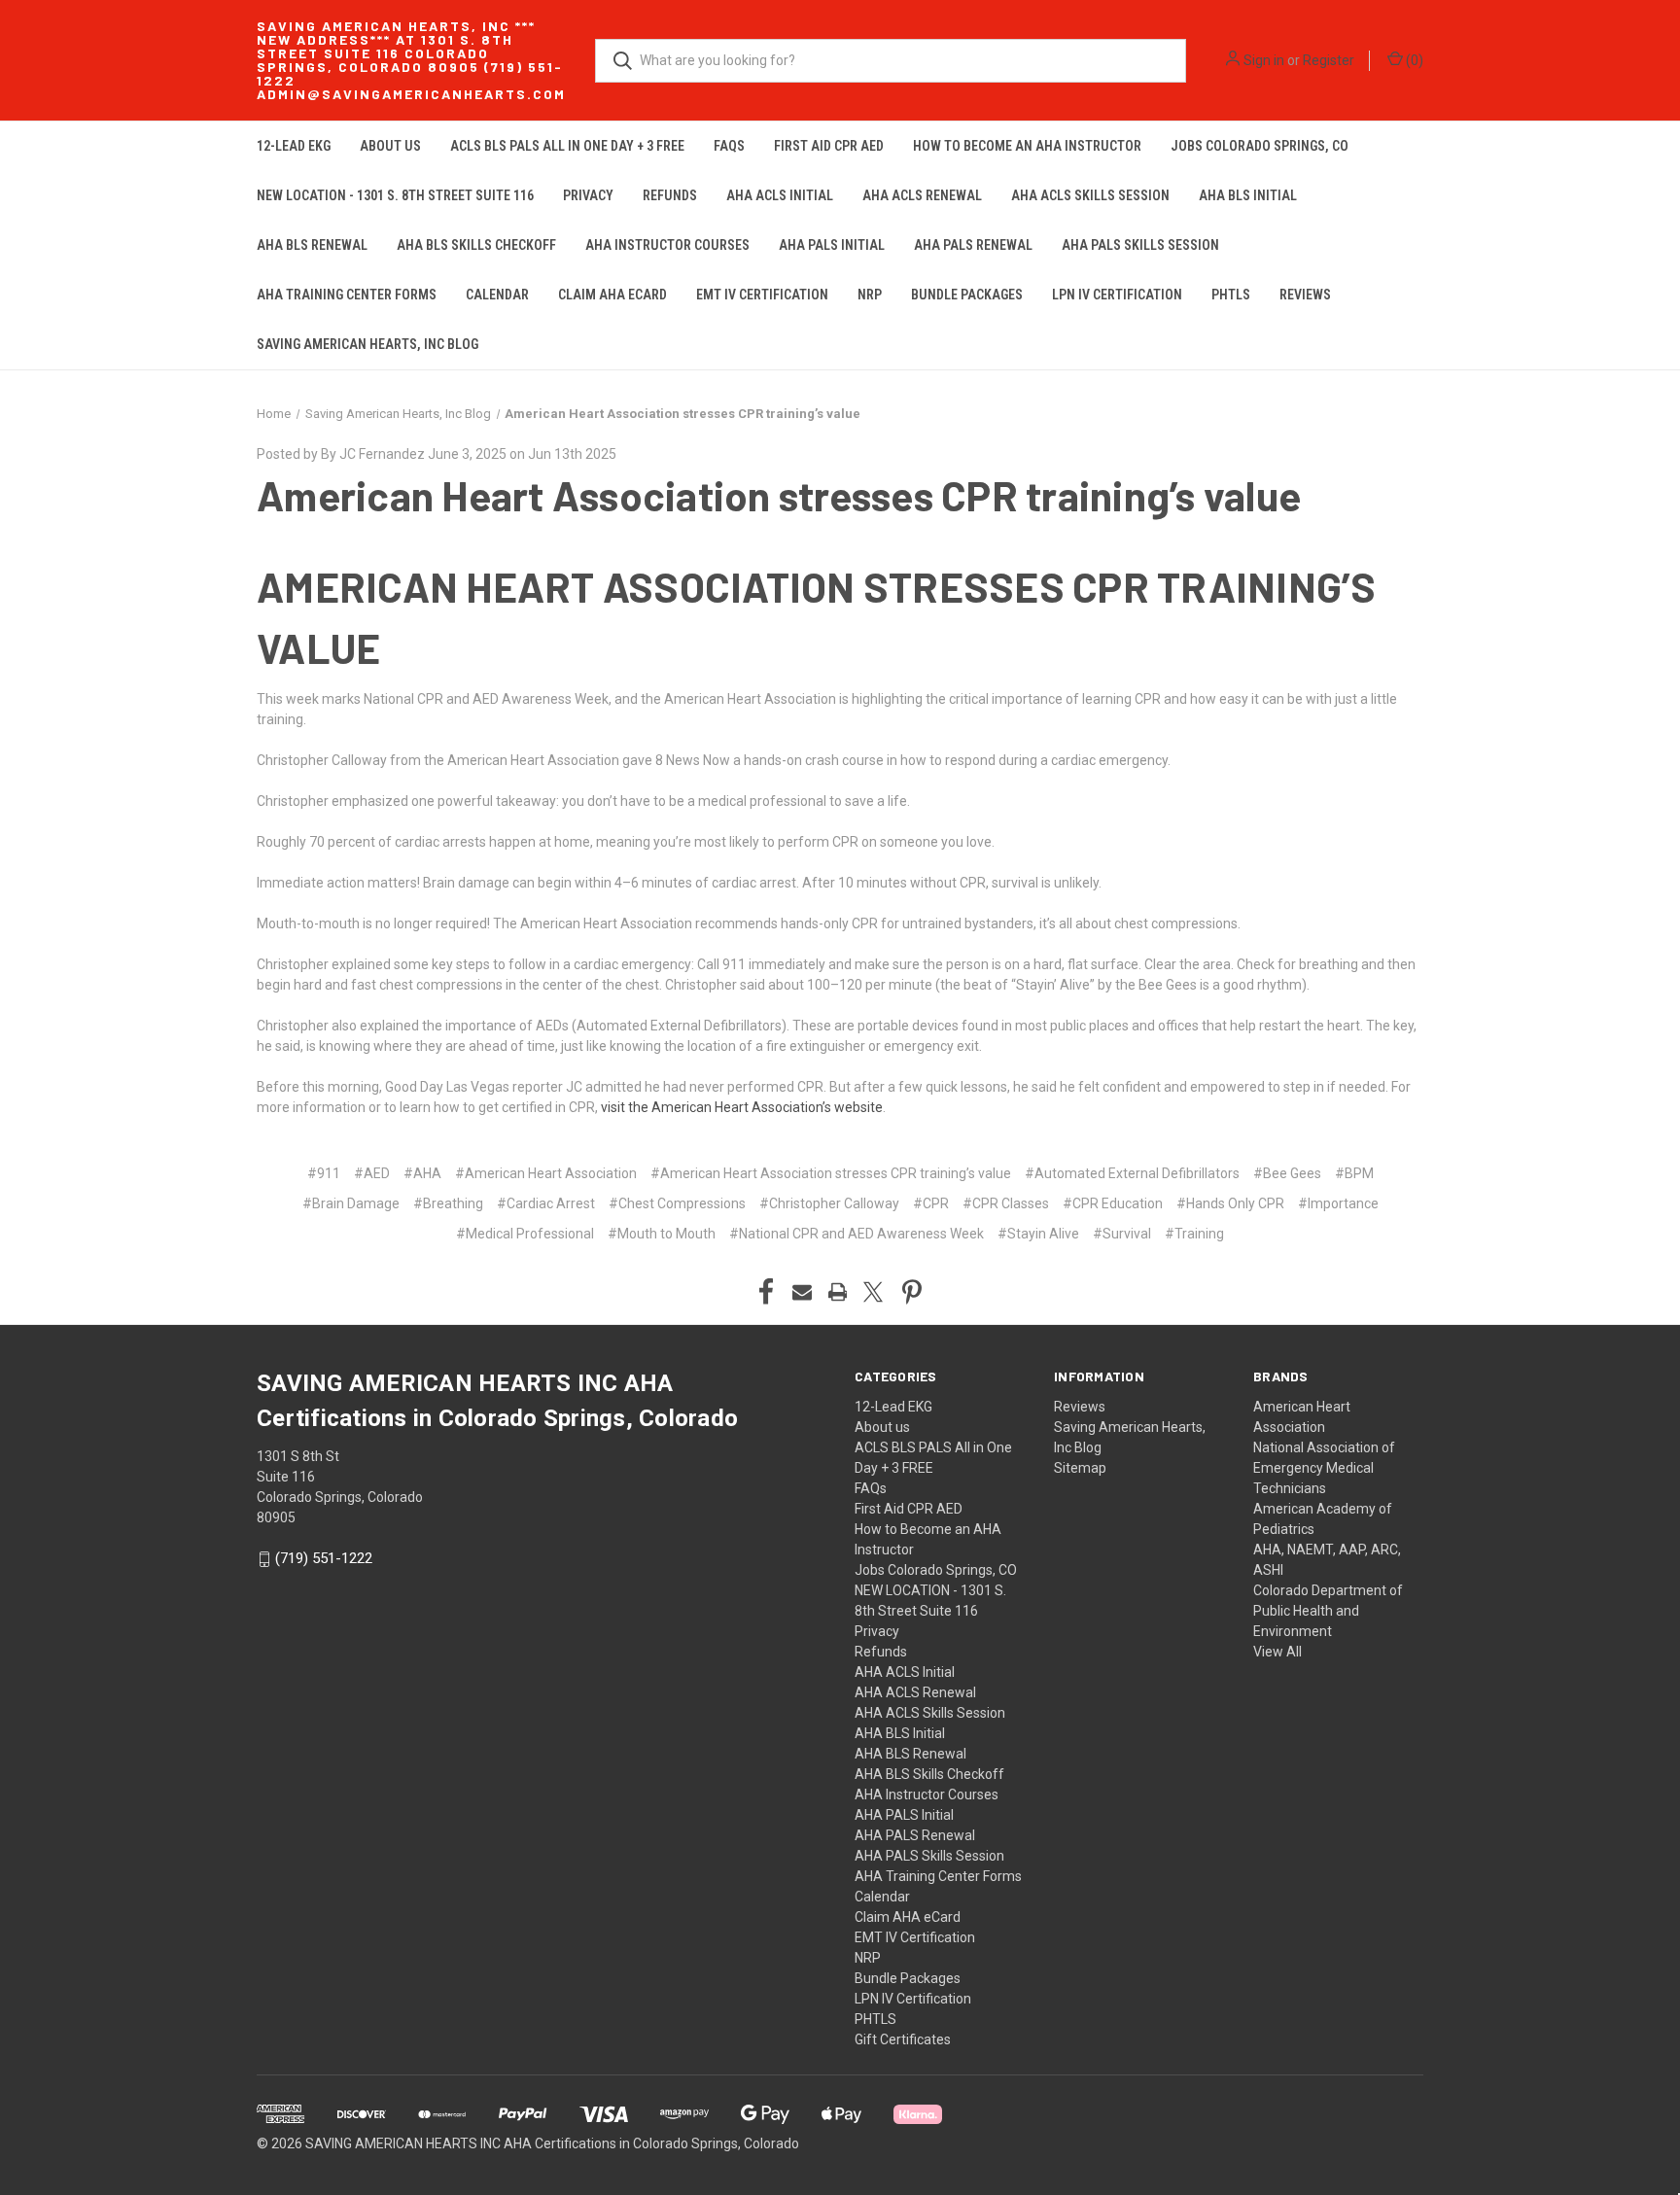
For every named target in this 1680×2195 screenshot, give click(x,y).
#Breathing (448, 1203)
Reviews (1305, 295)
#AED (372, 1173)
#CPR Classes (1006, 1203)
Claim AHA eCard (612, 295)
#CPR (931, 1203)
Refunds (670, 195)
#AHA (422, 1173)
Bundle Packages (967, 295)
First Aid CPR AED (829, 146)
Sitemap (1080, 1468)
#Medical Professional (525, 1234)
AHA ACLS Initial (780, 195)
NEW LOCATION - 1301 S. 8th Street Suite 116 (395, 195)
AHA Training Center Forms (347, 295)
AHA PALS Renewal (973, 245)
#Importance (1338, 1203)
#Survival (1122, 1234)
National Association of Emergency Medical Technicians (1324, 1468)
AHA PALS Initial (832, 245)
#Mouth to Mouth (662, 1234)
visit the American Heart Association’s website (742, 1107)
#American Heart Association (546, 1173)
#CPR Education (1113, 1203)
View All (1277, 1652)
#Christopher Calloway (829, 1203)
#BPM (1354, 1173)
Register (1329, 60)
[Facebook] (766, 1292)
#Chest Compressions (677, 1203)
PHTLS (1231, 295)
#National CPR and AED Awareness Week (857, 1234)
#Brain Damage (351, 1203)
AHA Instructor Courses (667, 245)
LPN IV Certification (1117, 295)
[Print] (838, 1292)
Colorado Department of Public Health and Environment (1328, 1611)
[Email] (802, 1292)
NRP (870, 295)
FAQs (729, 146)
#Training (1194, 1234)
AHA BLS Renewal (312, 245)
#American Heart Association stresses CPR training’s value (831, 1173)
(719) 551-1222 (324, 1558)
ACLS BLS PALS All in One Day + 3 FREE (567, 146)
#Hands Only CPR (1230, 1203)
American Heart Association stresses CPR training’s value (779, 495)
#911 (324, 1173)
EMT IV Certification (762, 295)
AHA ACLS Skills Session (1090, 195)
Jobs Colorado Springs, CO (1260, 146)
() (1413, 60)
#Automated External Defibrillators (1132, 1173)
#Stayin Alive (1038, 1234)
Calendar (497, 295)
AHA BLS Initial (1248, 195)
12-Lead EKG (294, 146)
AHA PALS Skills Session (1140, 245)
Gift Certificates (903, 2039)
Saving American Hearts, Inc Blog (367, 344)
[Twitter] (873, 1292)
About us (390, 146)
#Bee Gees (1287, 1173)
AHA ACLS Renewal (922, 195)
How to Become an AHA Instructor (1027, 146)
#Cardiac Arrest (546, 1203)
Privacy (588, 195)
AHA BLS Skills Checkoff (476, 245)
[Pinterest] (912, 1292)
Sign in (1264, 60)
